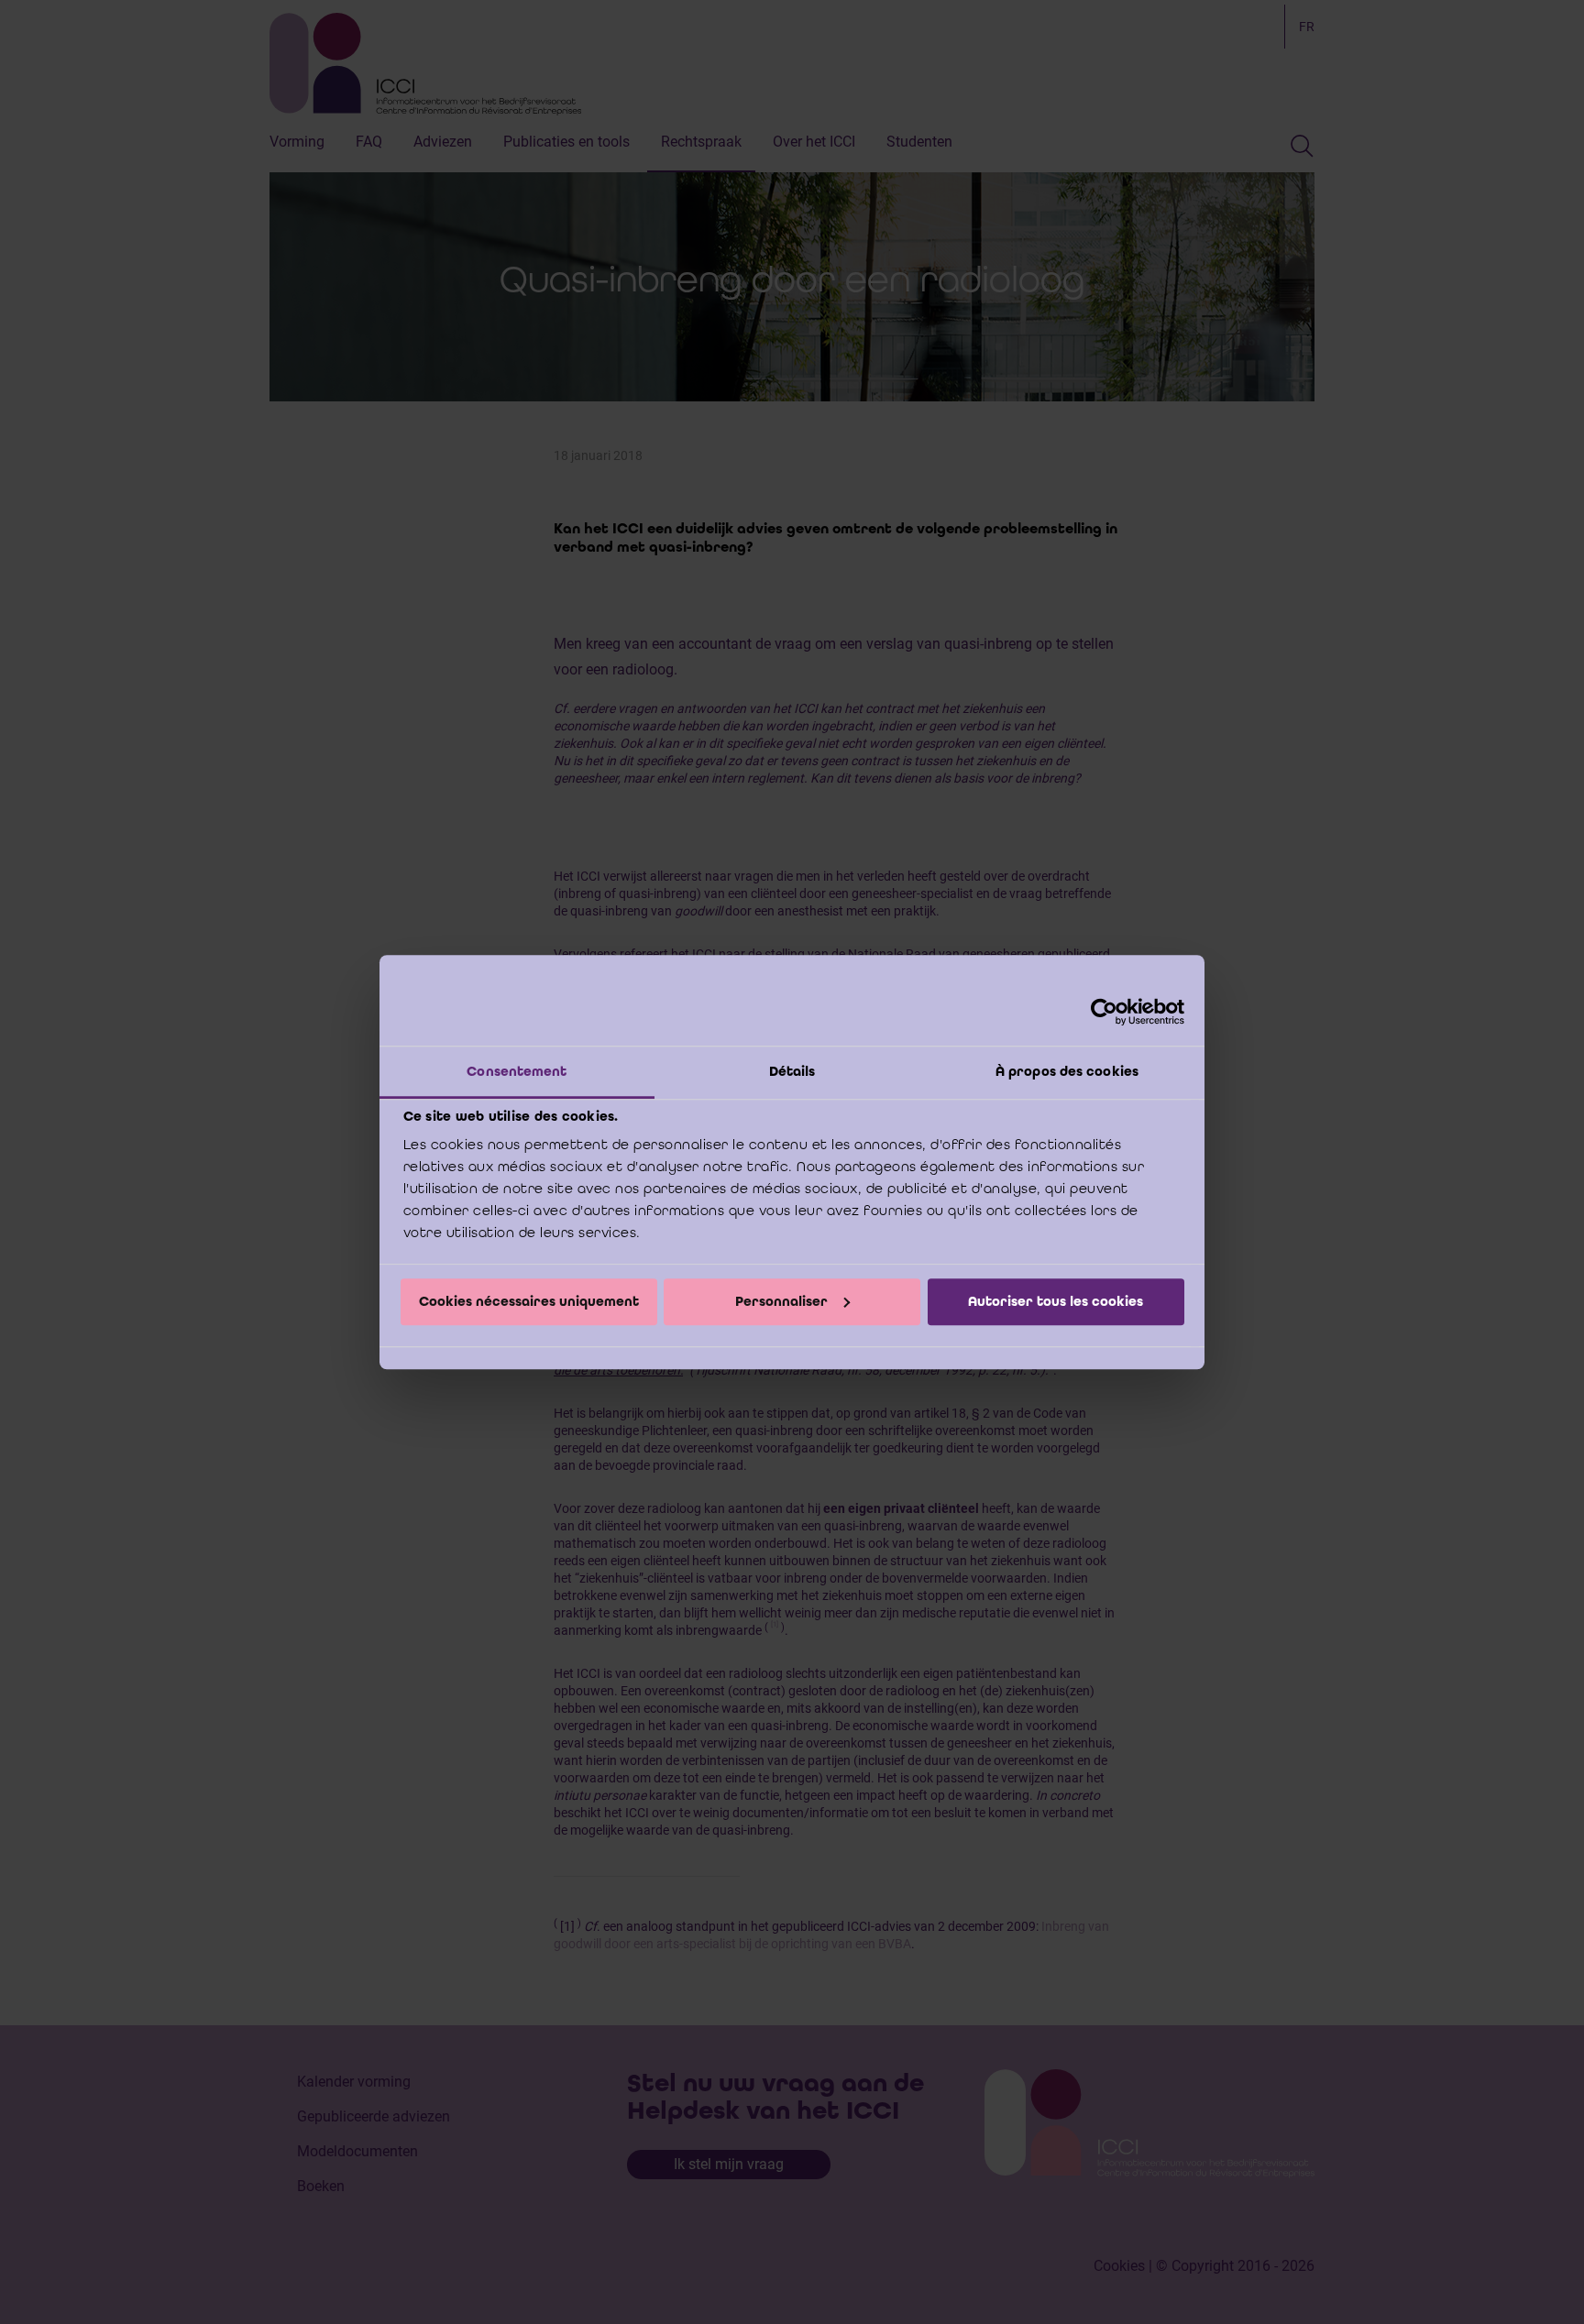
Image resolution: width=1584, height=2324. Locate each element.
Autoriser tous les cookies (1056, 1301)
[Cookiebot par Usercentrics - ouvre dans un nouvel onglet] (1104, 1012)
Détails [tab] (792, 1071)
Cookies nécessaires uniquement (529, 1301)
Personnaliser (781, 1301)
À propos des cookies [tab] (1067, 1071)
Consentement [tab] (517, 1071)
